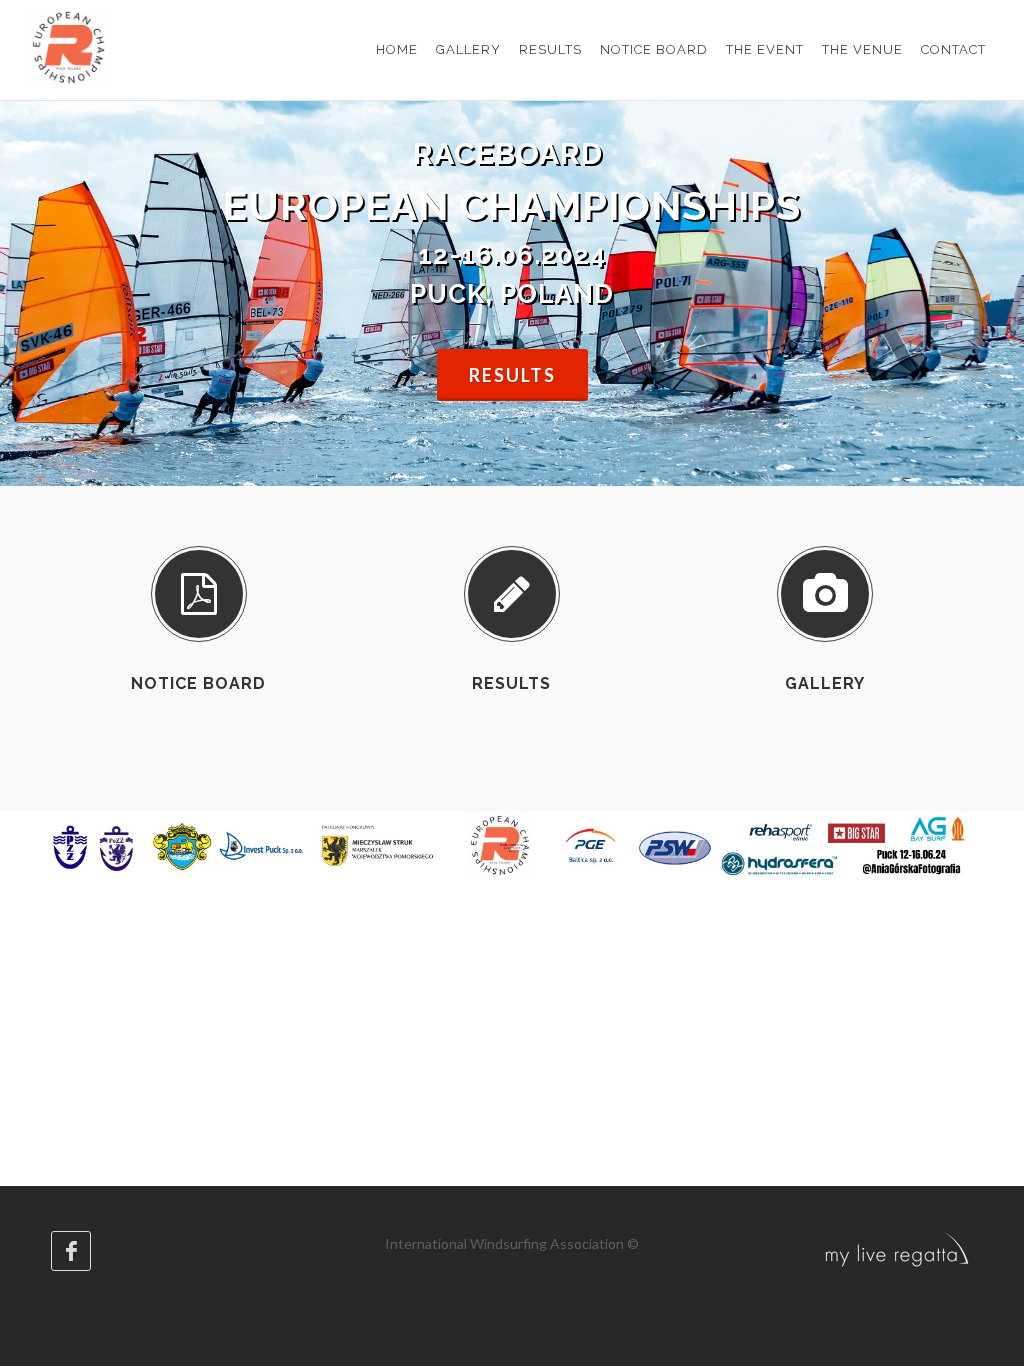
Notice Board (198, 683)
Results (512, 375)
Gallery (825, 683)
